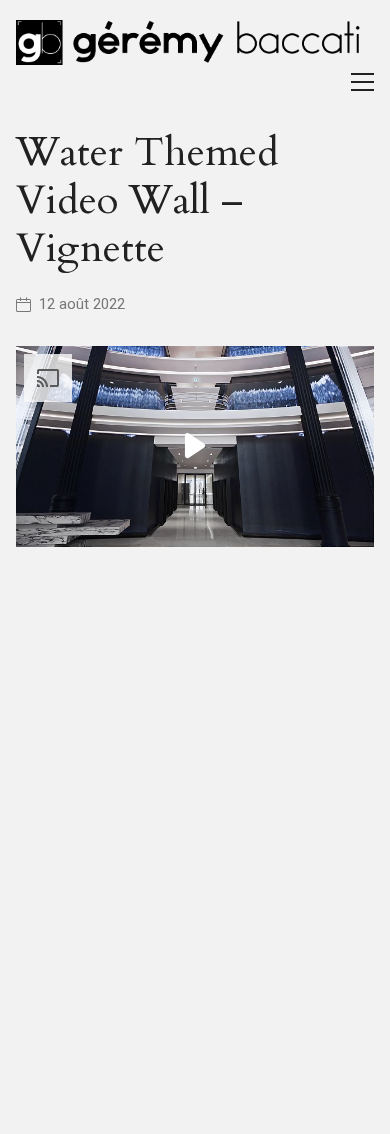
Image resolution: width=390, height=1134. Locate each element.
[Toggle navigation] (362, 82)
